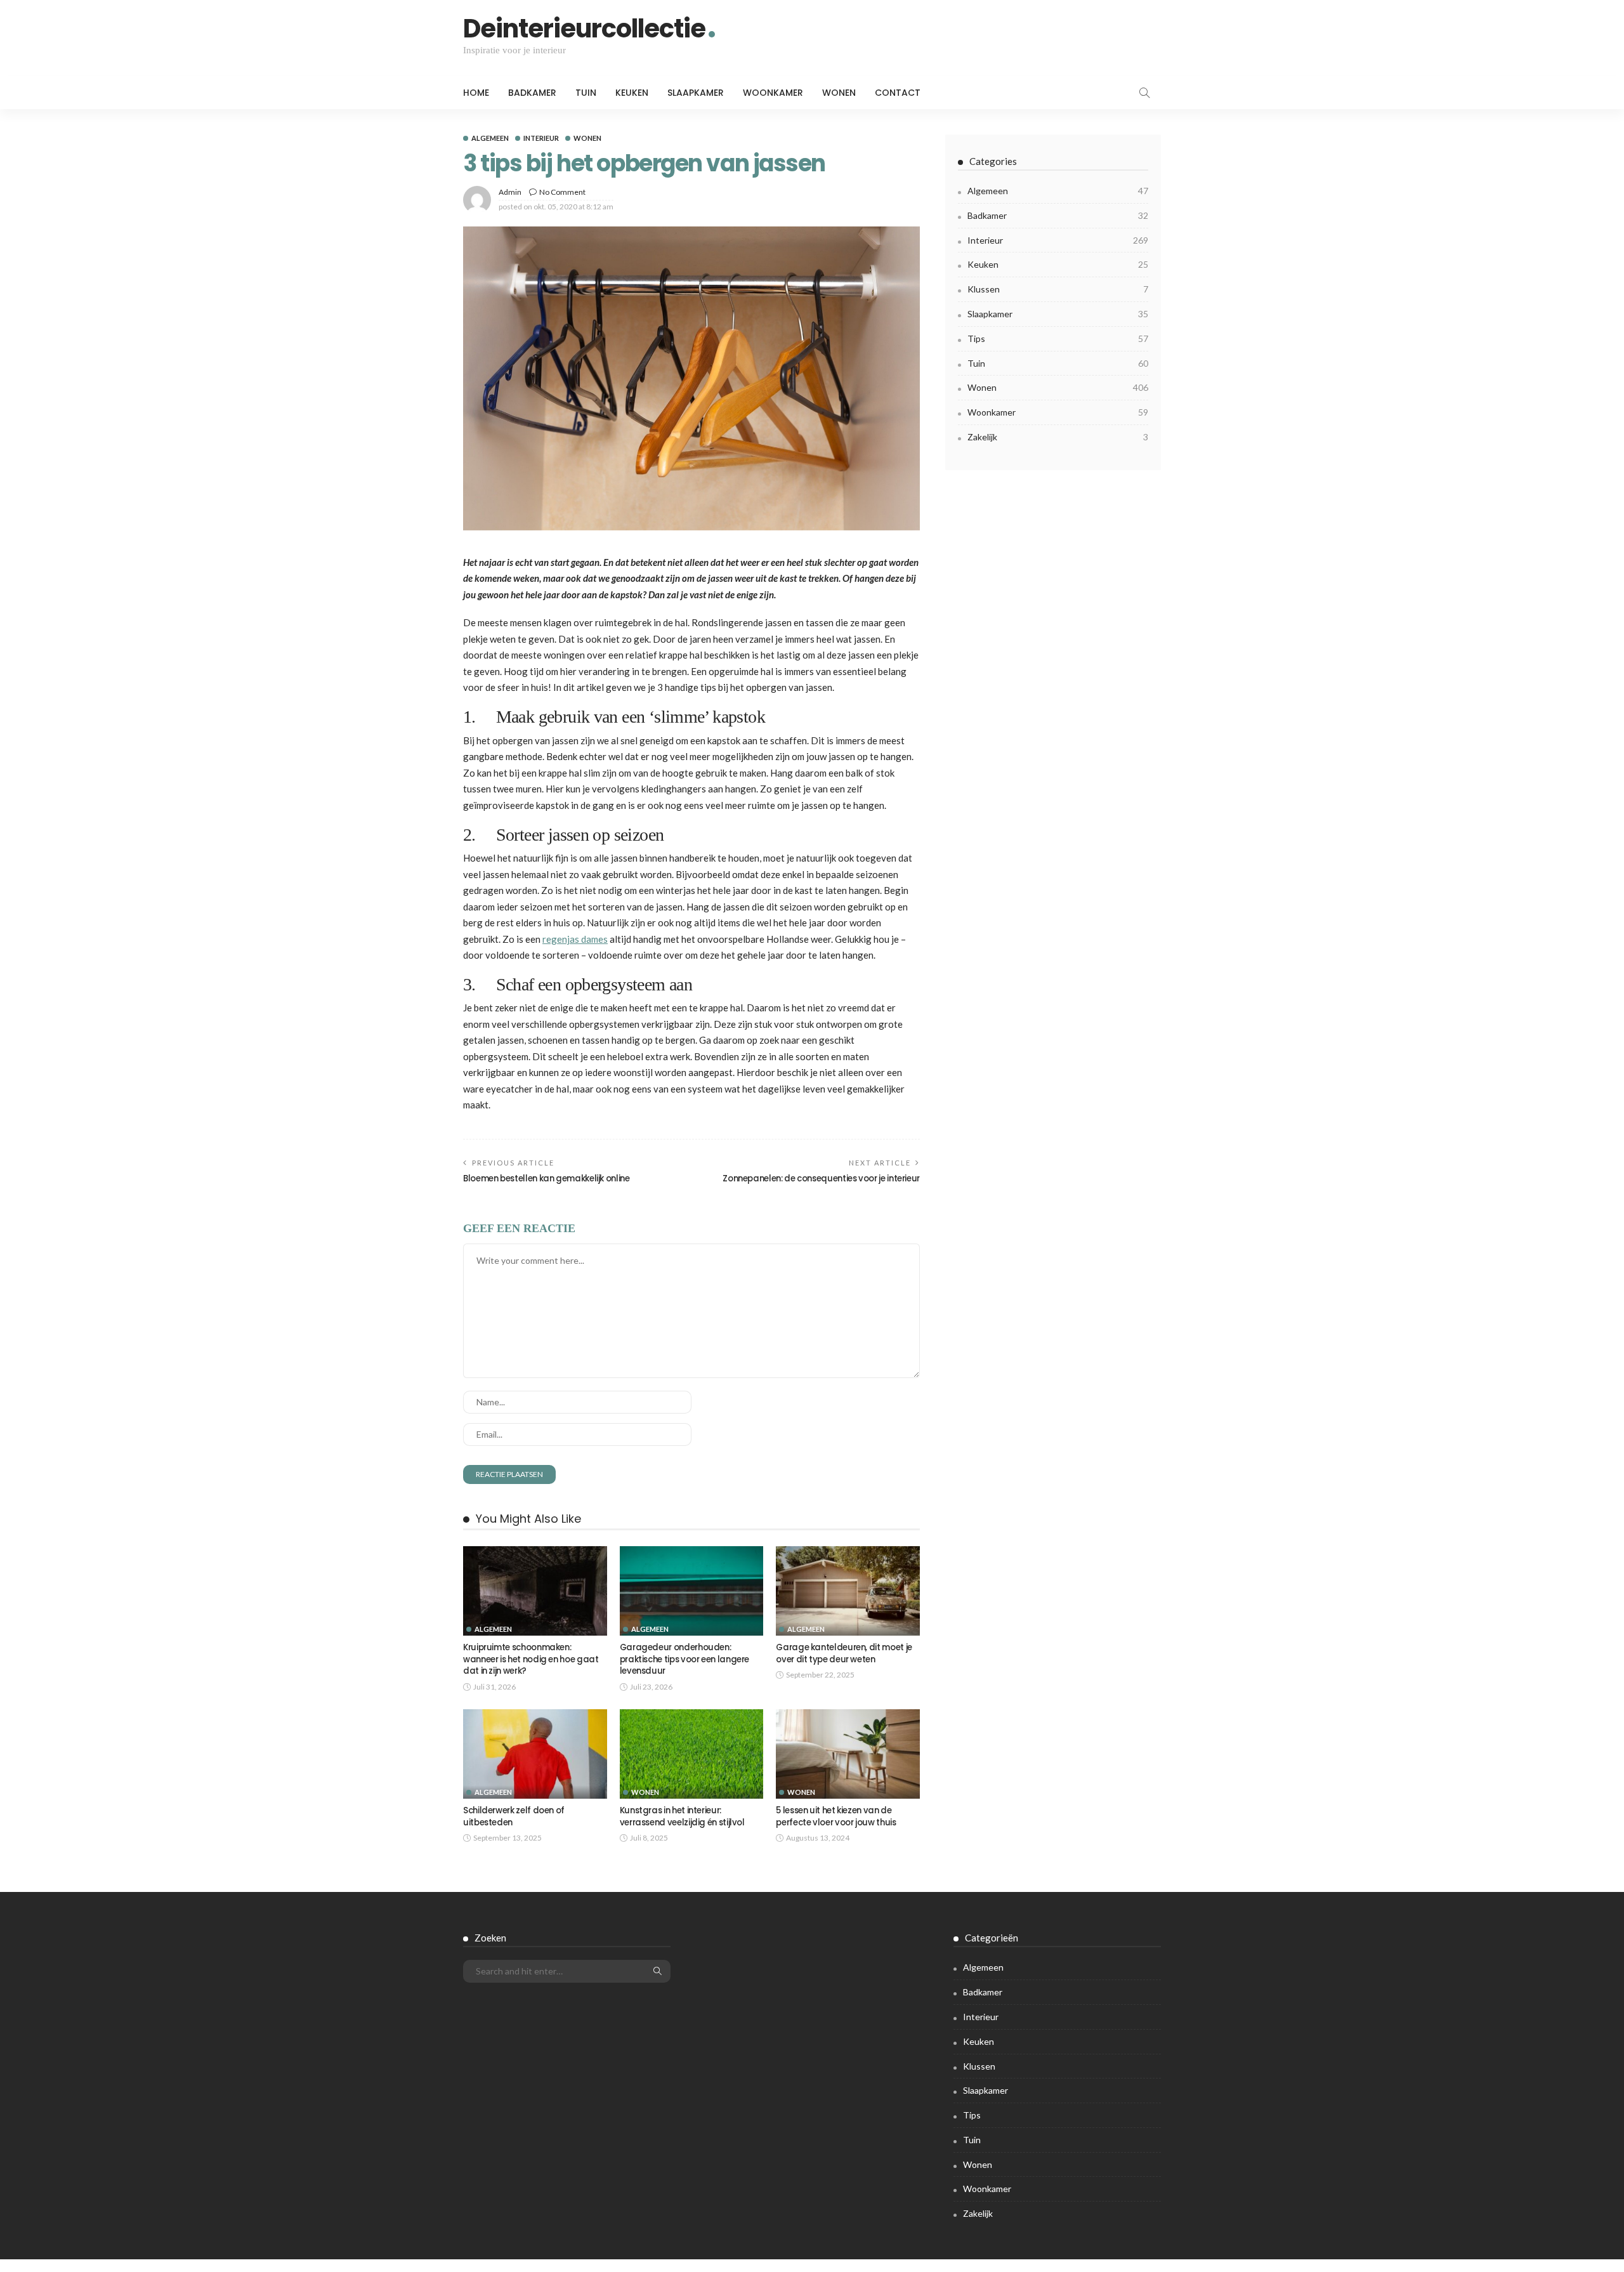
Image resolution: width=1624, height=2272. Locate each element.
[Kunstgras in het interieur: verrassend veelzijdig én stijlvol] (692, 1754)
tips (1058, 338)
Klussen (1058, 289)
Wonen (839, 93)
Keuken (632, 93)
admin (510, 192)
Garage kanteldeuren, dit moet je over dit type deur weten (844, 1653)
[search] (1144, 93)
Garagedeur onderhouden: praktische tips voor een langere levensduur (684, 1659)
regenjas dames (575, 939)
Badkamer (532, 93)
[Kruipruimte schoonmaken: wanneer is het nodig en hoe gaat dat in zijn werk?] (535, 1591)
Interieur (541, 138)
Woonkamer (773, 93)
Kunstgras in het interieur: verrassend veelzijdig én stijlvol (682, 1816)
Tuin (586, 93)
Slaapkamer (696, 93)
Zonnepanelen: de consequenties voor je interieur (821, 1179)
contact (898, 93)
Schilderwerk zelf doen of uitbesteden (514, 1816)
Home (476, 93)
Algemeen (490, 138)
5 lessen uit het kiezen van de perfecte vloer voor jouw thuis (836, 1816)
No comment (562, 192)
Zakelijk (1058, 437)
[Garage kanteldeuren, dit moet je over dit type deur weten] (848, 1591)
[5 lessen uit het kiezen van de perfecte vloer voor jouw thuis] (848, 1754)
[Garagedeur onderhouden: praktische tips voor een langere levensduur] (692, 1591)
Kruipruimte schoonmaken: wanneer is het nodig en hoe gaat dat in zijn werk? (531, 1659)
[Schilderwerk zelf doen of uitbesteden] (535, 1754)
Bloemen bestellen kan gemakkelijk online (547, 1179)
